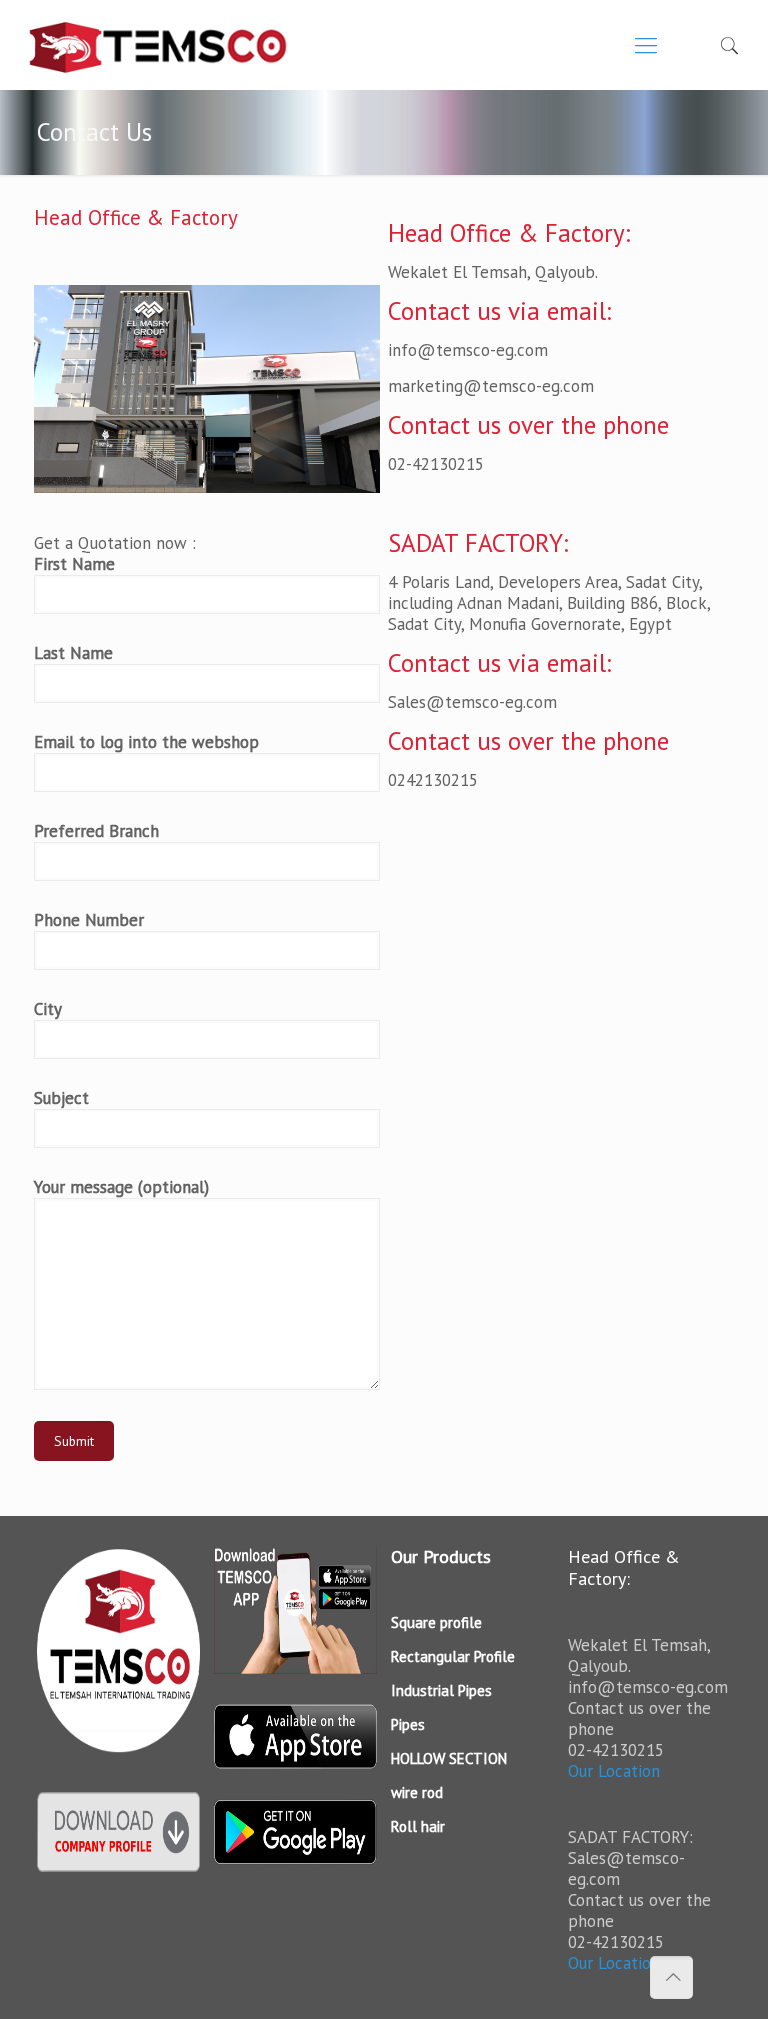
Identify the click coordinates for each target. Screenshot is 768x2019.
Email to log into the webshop (146, 742)
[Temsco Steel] (158, 45)
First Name (74, 564)
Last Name (73, 653)
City (48, 1009)
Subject (61, 1098)
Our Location (614, 1771)
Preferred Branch (96, 831)
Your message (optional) (121, 1187)
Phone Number (89, 920)
